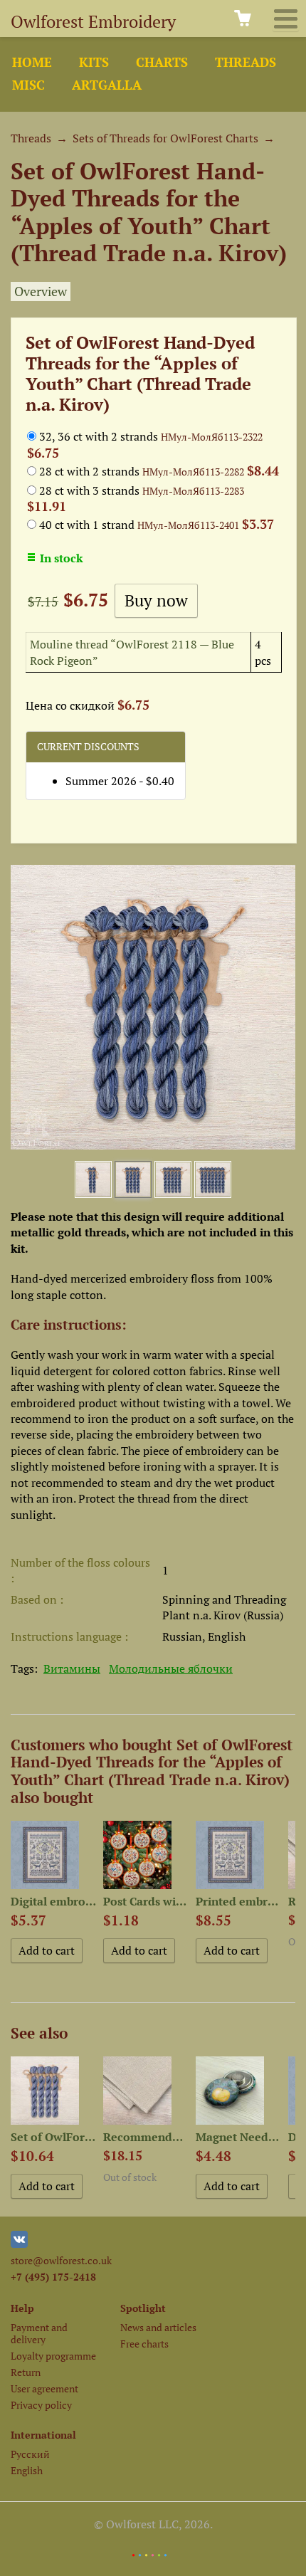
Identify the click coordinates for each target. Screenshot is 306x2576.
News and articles (158, 2327)
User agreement (44, 2388)
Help (22, 2308)
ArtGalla (107, 85)
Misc (28, 85)
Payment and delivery (39, 2333)
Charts (162, 62)
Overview (41, 291)
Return (26, 2372)
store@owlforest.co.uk (61, 2260)
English (27, 2470)
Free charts (144, 2344)
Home (32, 62)
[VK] (19, 2244)
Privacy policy (41, 2405)
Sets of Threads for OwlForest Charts (165, 138)
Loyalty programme (53, 2356)
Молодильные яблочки (171, 1668)
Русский (30, 2454)
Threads (246, 62)
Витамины (72, 1668)
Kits (94, 62)
